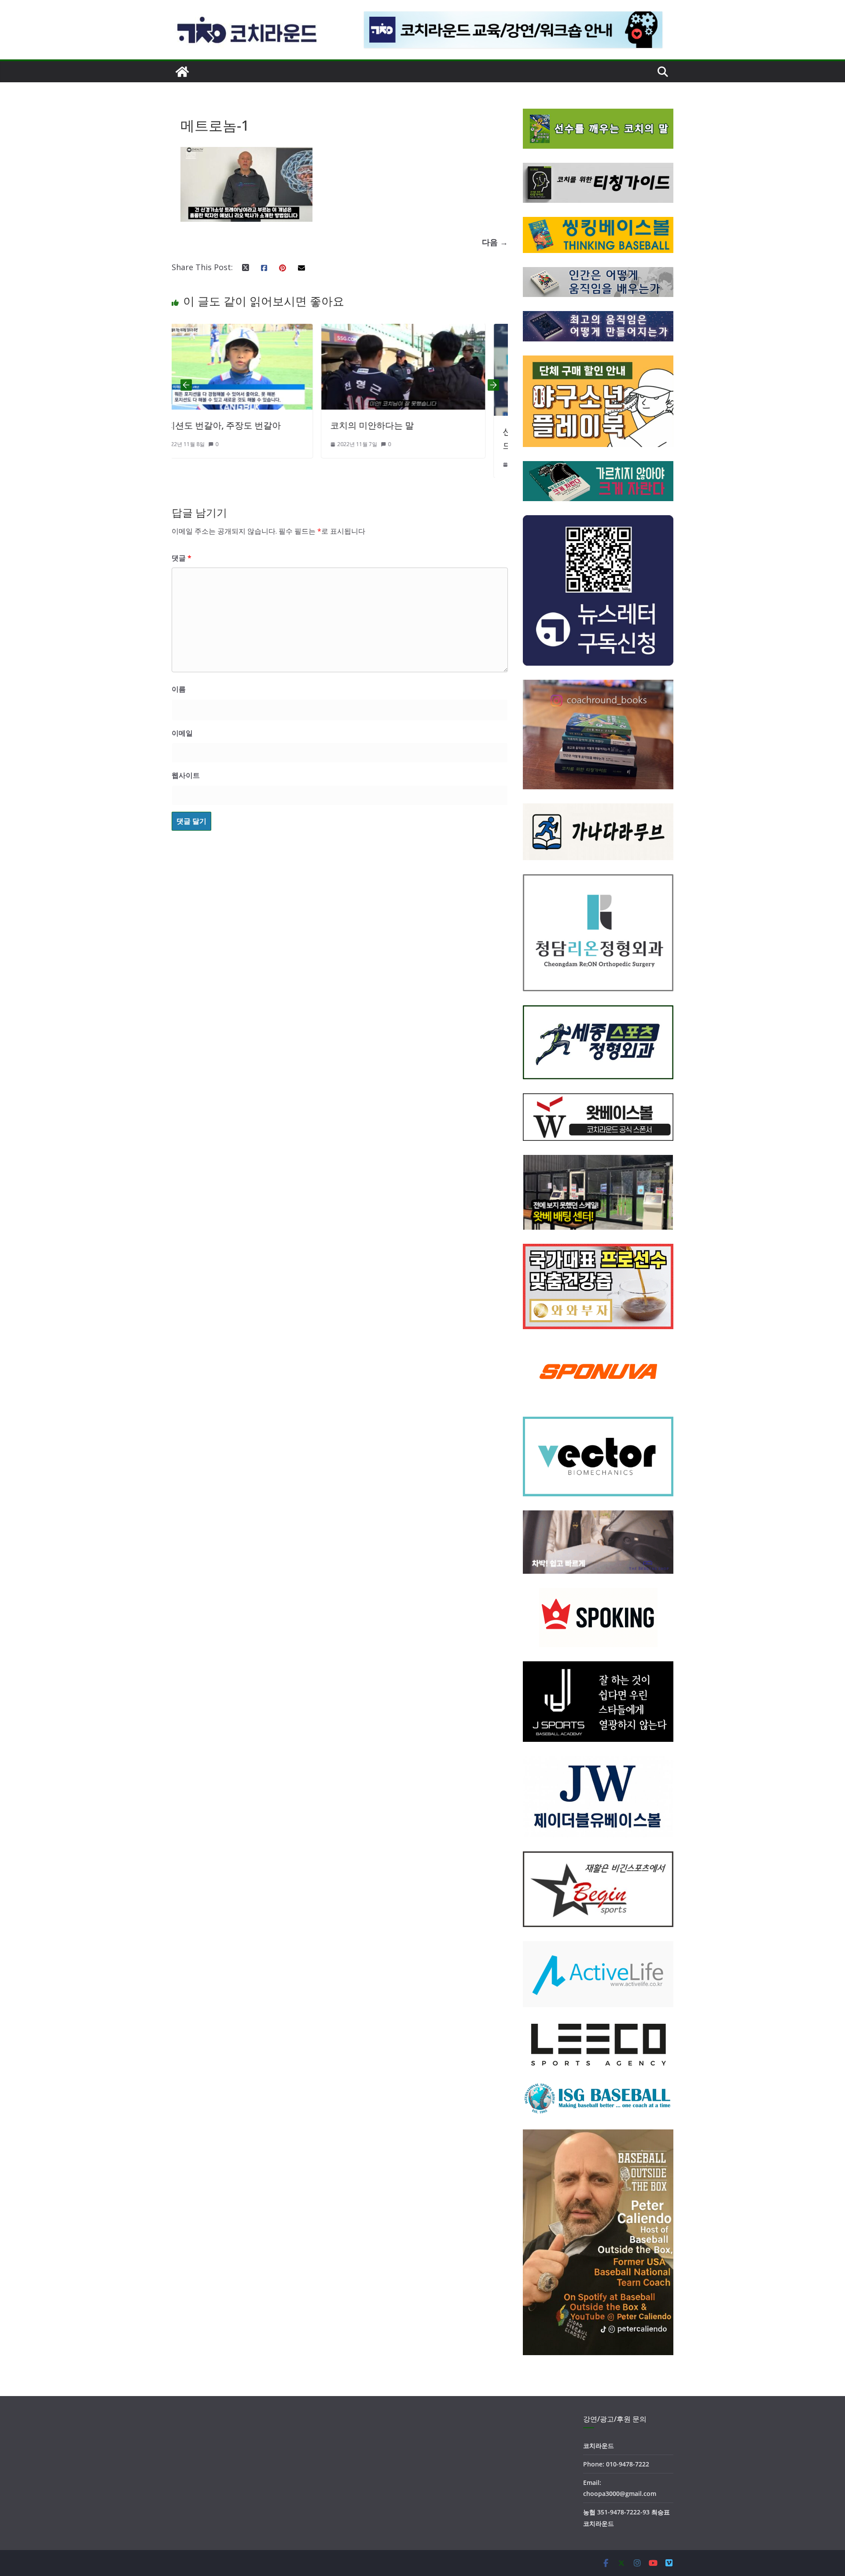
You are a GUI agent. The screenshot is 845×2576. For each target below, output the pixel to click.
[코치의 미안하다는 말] (253, 331)
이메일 (182, 733)
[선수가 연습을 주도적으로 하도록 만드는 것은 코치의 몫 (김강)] (426, 331)
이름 (179, 689)
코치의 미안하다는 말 (222, 425)
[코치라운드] (182, 72)
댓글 (182, 558)
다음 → (495, 242)
